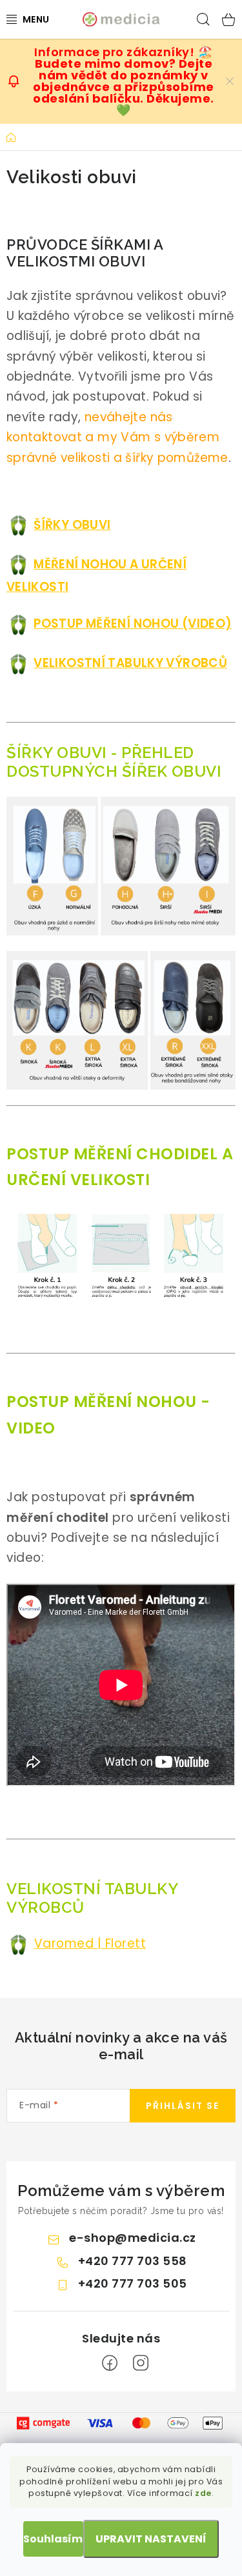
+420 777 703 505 (133, 2283)
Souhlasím (53, 2539)
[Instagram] (141, 2363)
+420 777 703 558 (133, 2261)
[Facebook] (110, 2363)
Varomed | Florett (90, 1943)
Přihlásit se (183, 2106)
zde (203, 2493)
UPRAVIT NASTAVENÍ (151, 2539)
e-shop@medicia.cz (133, 2238)
